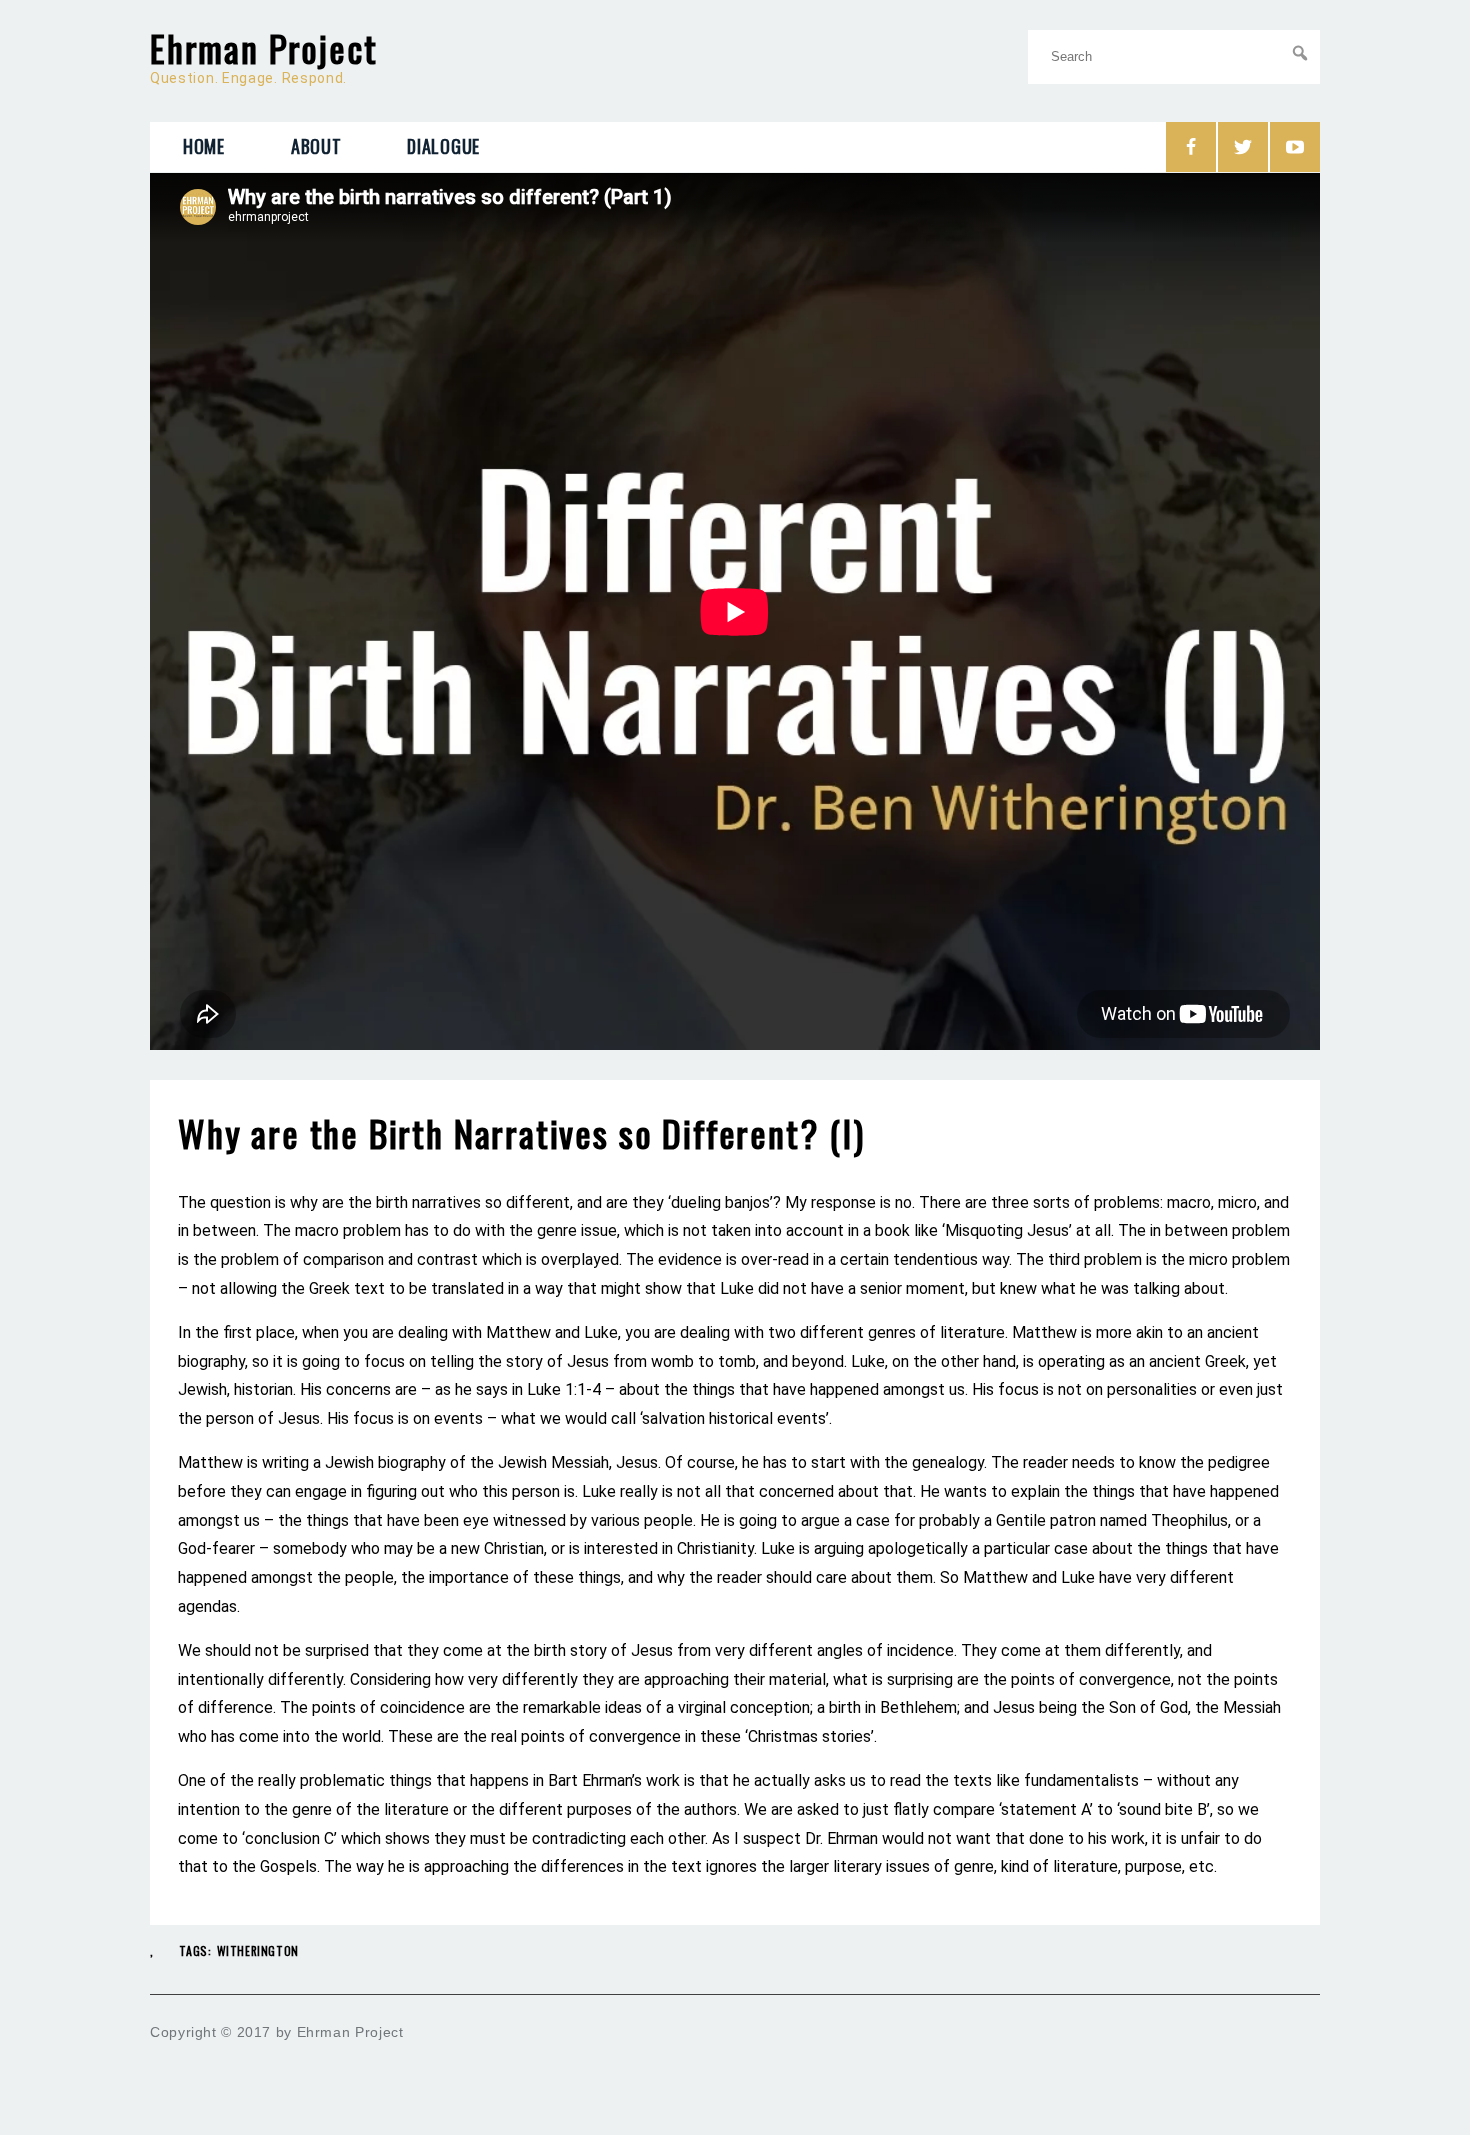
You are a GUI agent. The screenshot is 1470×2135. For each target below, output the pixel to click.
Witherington (258, 1950)
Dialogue (443, 146)
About (316, 146)
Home (204, 146)
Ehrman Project (263, 48)
